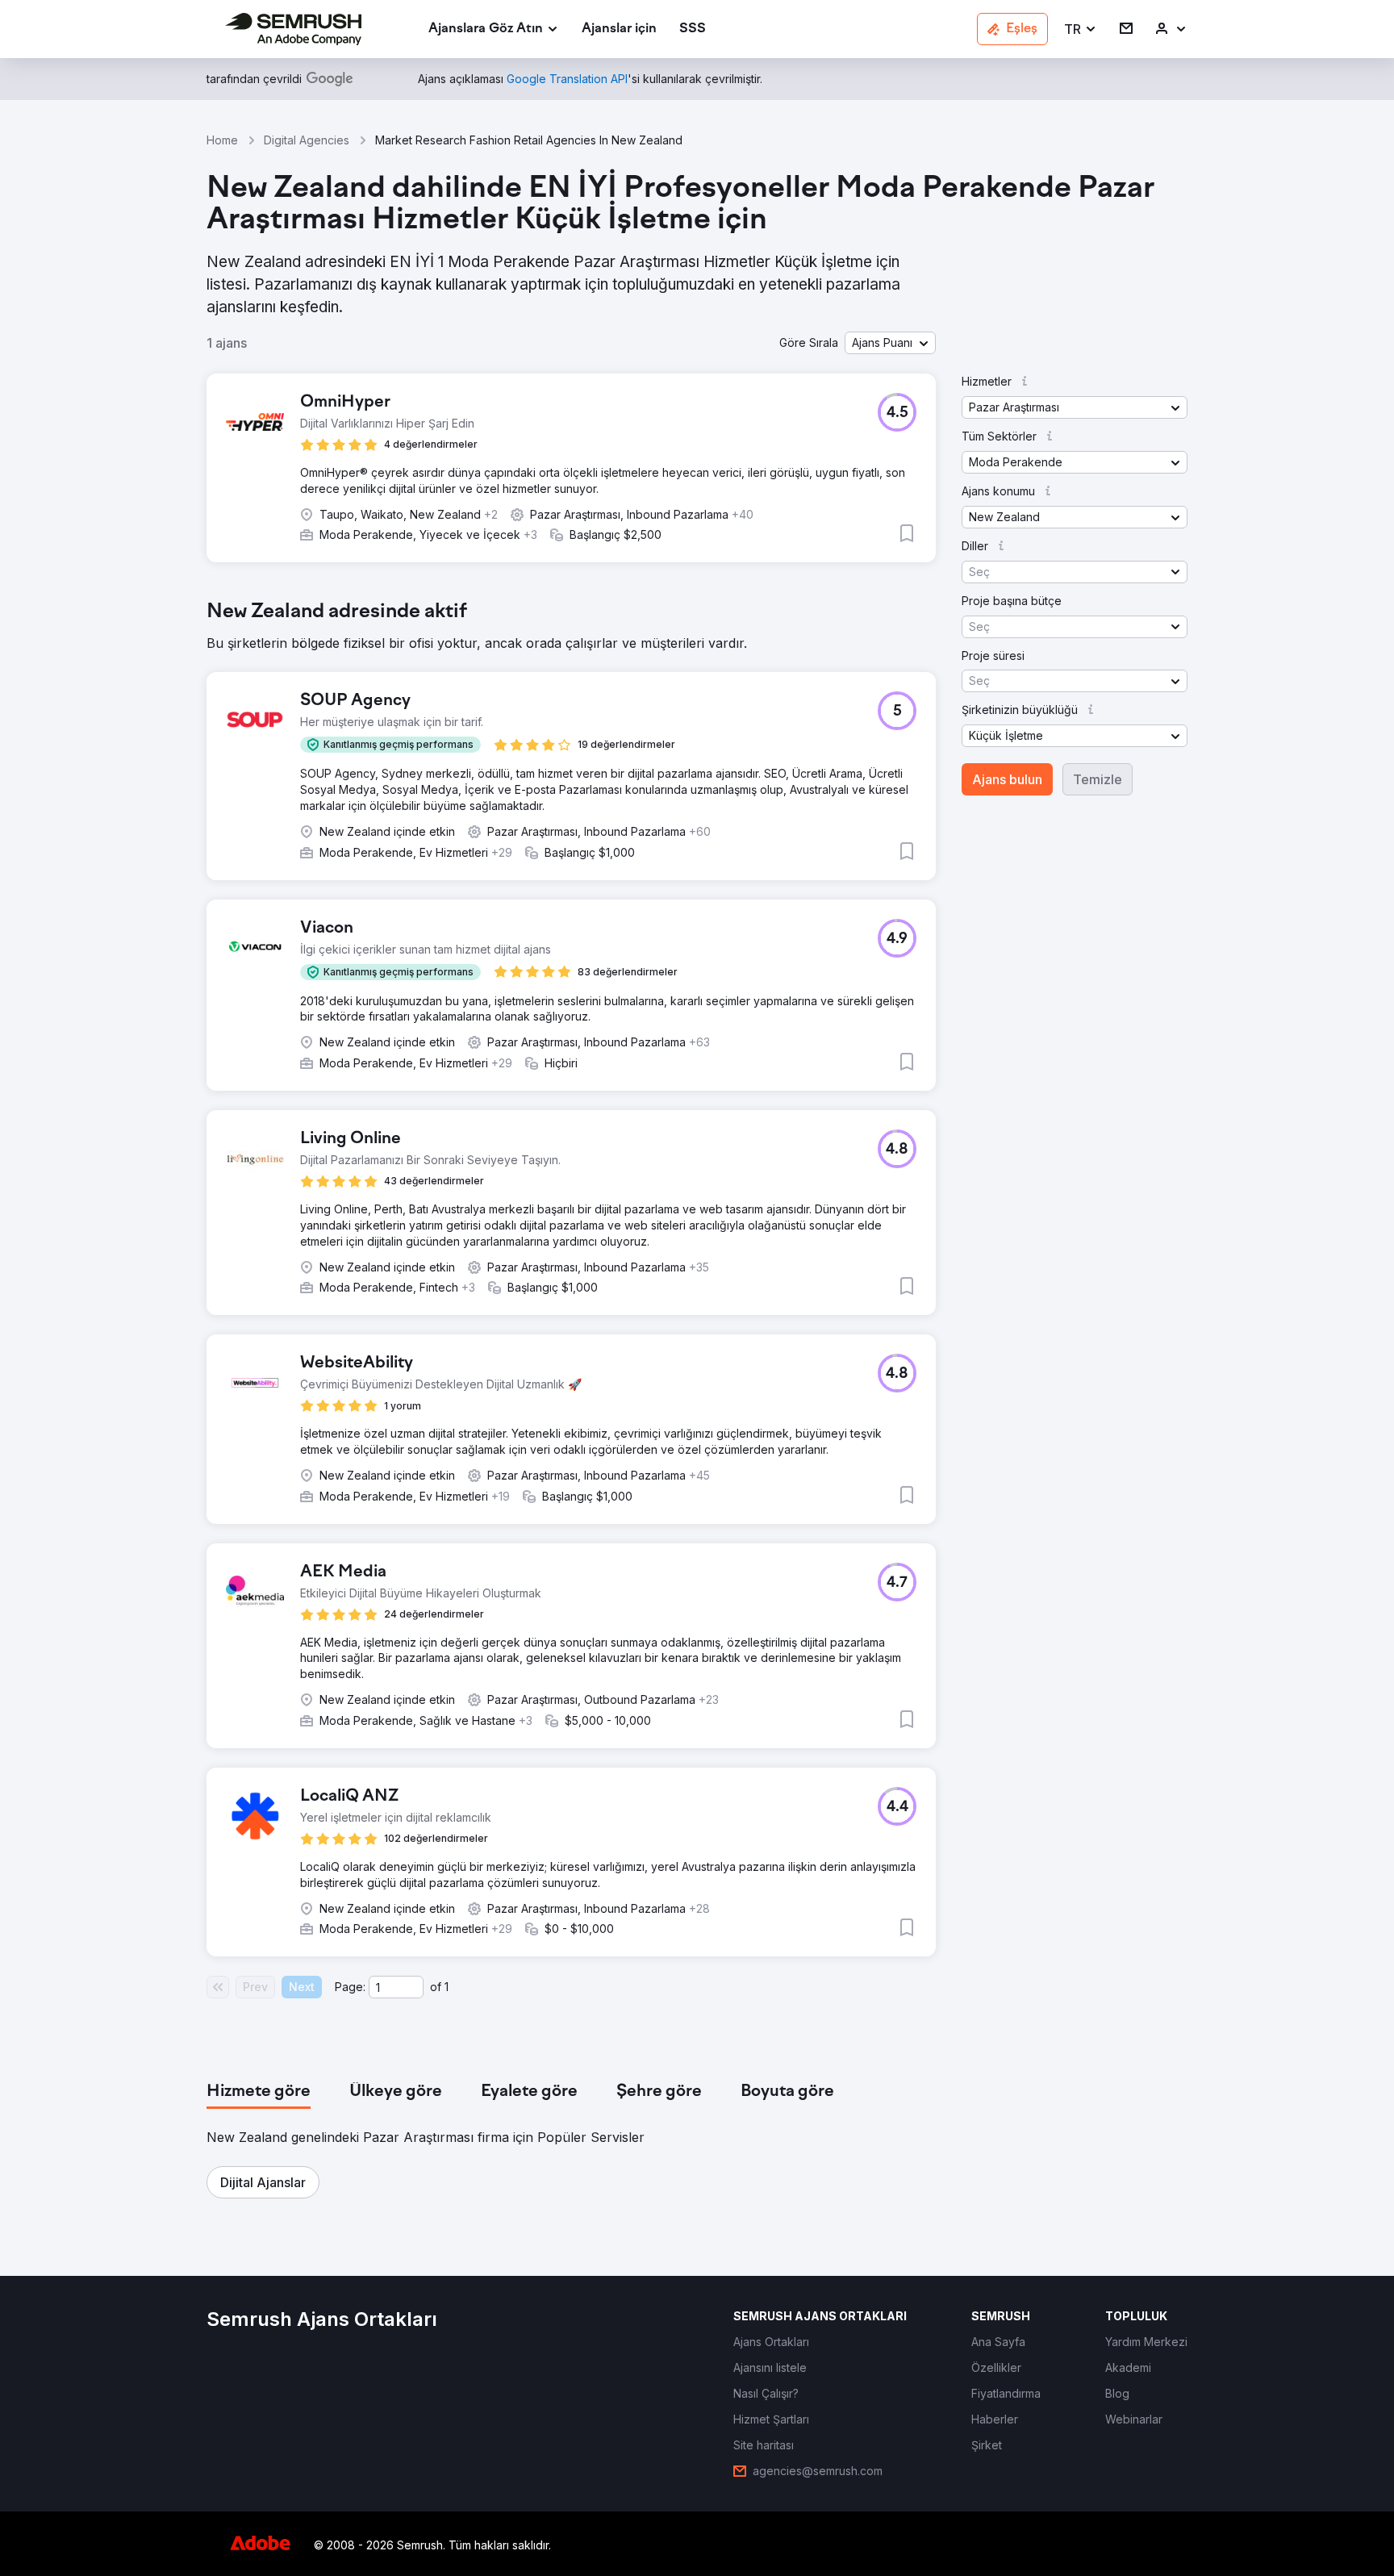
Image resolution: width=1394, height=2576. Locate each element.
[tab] (259, 2092)
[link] (619, 29)
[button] (1081, 29)
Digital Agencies (307, 140)
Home (222, 140)
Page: (350, 1987)
